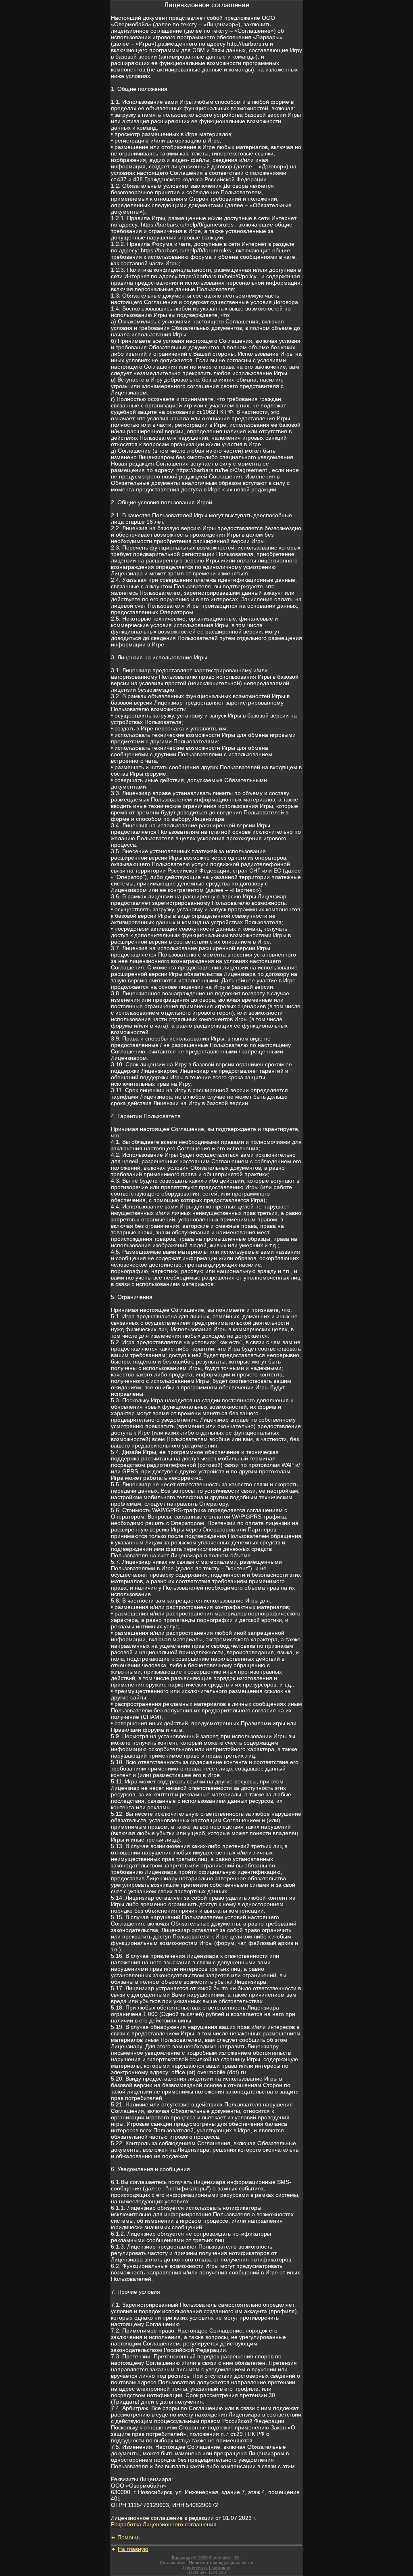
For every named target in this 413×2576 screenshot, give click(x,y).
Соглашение (172, 2563)
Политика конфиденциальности (221, 2563)
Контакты (221, 2568)
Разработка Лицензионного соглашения (164, 2524)
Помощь (128, 2537)
